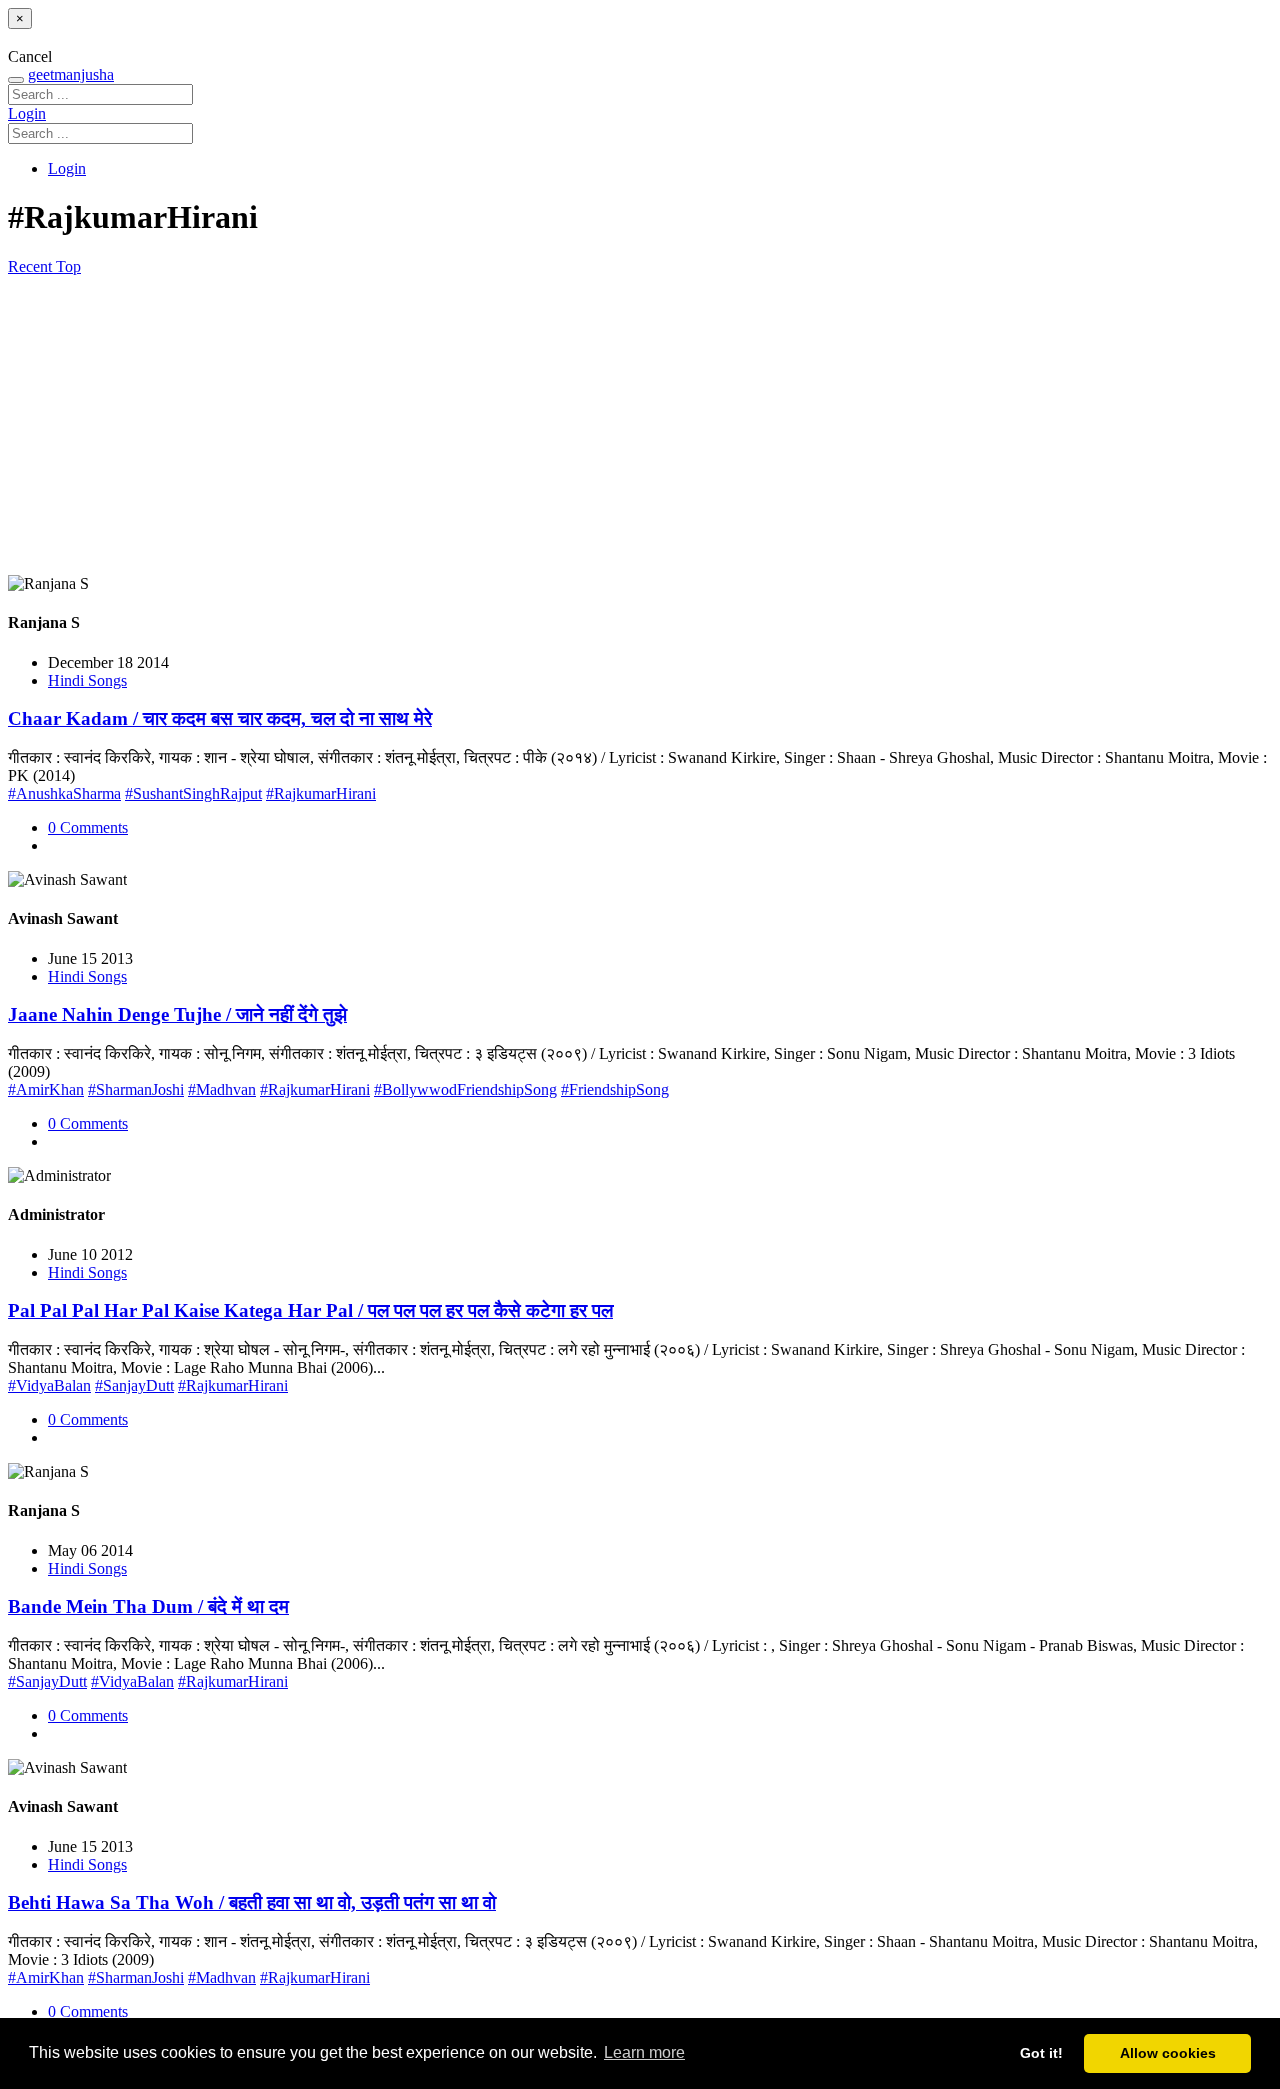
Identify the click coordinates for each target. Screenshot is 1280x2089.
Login (27, 113)
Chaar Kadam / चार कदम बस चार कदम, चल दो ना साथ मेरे (220, 718)
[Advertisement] (640, 426)
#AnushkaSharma (64, 793)
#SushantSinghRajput (193, 793)
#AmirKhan (46, 1089)
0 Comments (88, 827)
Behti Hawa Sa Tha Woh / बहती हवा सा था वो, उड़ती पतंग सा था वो (252, 1902)
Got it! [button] (1041, 2053)
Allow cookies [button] (1168, 2053)
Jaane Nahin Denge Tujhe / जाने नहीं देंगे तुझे (177, 1014)
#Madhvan (222, 1089)
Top (68, 266)
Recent (32, 266)
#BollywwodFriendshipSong (465, 1089)
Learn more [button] (644, 2052)
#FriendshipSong (615, 1089)
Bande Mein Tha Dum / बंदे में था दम (148, 1606)
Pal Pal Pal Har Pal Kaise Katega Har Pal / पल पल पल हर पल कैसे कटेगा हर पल (310, 1310)
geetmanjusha (71, 74)
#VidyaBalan (49, 1385)
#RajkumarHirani (321, 793)
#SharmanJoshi (136, 1089)
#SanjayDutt (134, 1385)
